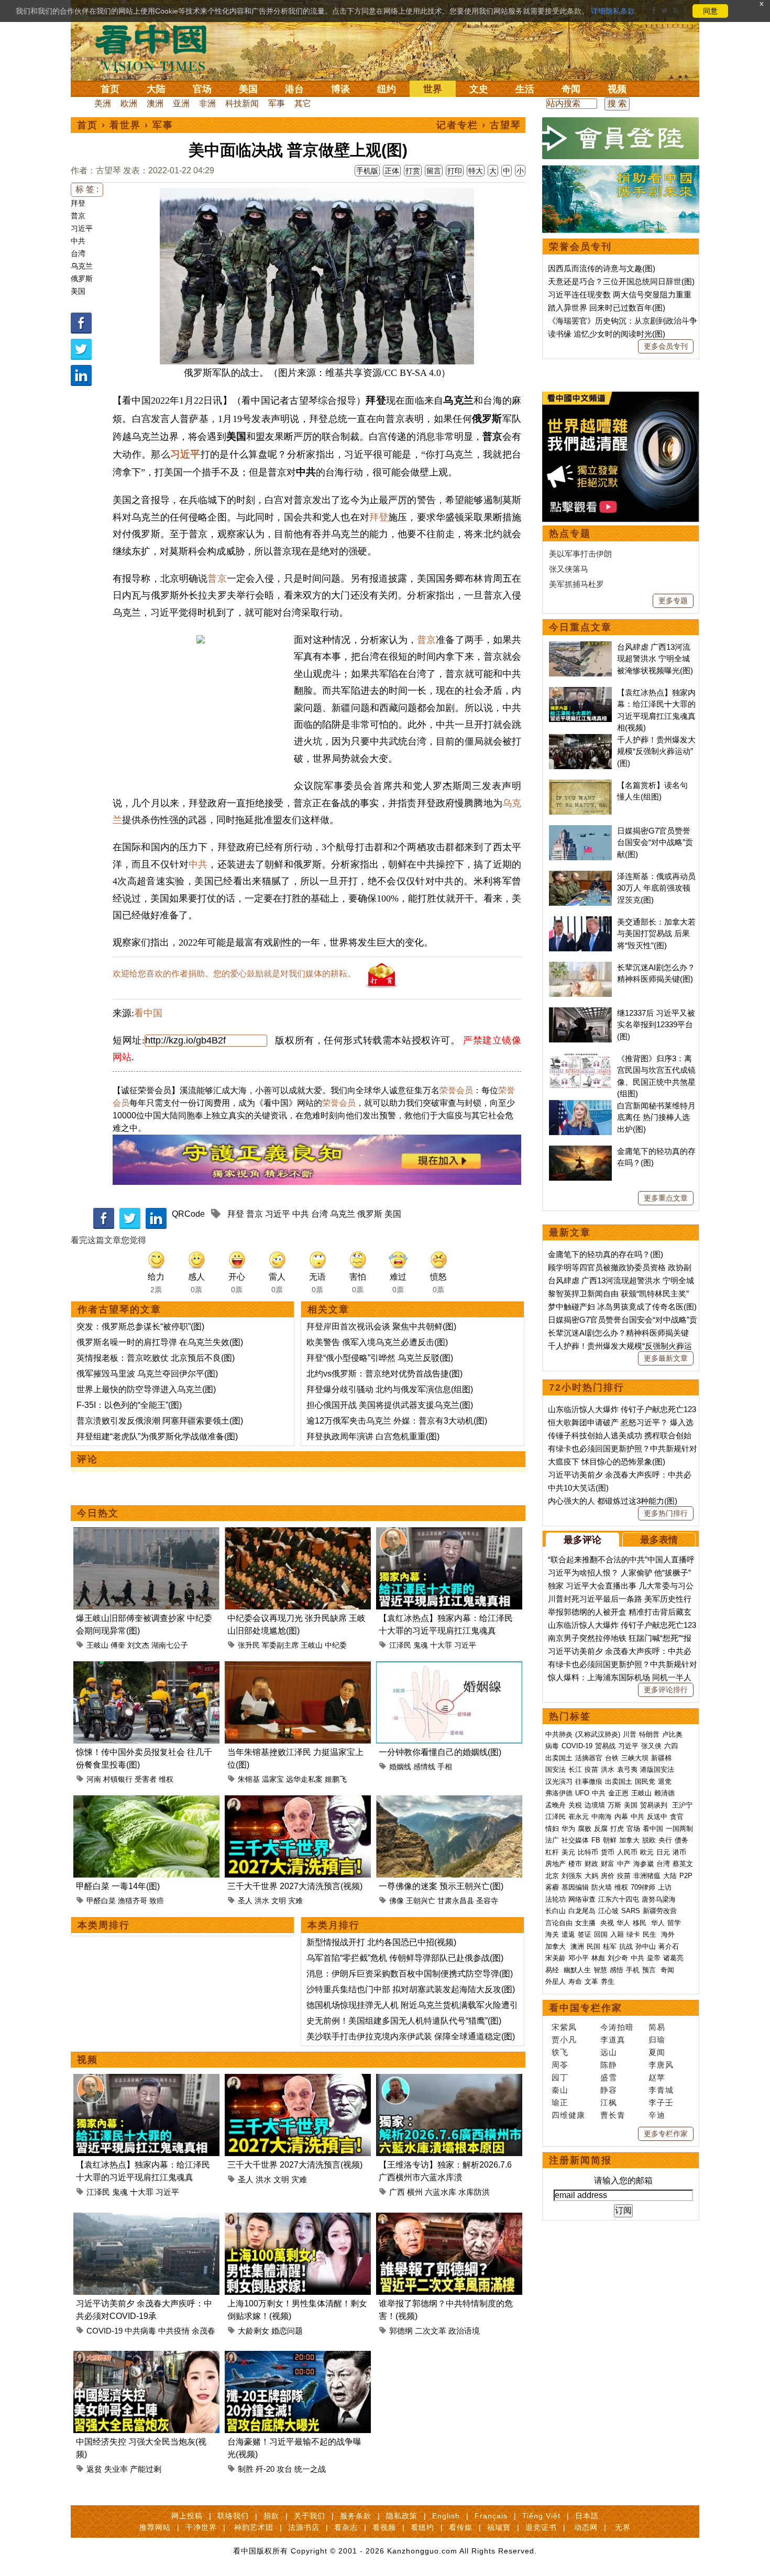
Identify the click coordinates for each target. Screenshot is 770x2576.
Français (491, 2516)
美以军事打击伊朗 (580, 554)
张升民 (249, 1645)
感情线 (424, 1767)
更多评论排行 (666, 1690)
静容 (609, 2090)
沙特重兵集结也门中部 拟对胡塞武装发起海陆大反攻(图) (411, 1989)
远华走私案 (304, 1779)
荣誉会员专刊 (580, 247)
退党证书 (541, 2527)
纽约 (387, 89)
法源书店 (304, 2527)
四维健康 (568, 2115)
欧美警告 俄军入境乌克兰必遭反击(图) (377, 1342)
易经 (553, 1970)
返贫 (94, 2469)
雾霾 (552, 1887)
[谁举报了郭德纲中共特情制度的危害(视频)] (449, 2219)
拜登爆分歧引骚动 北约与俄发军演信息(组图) (390, 1389)
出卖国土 (559, 1758)
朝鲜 (610, 1840)
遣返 (568, 1934)
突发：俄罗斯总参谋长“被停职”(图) (140, 1326)
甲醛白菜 (101, 1901)
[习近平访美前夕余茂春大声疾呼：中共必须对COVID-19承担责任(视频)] (146, 2219)
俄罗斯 (82, 279)
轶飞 (560, 2052)
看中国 (157, 47)
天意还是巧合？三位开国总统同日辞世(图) (621, 281)
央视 (607, 1923)
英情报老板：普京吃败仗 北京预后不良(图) (156, 1358)
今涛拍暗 (617, 2027)
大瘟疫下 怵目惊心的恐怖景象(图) (607, 1462)
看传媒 (461, 2527)
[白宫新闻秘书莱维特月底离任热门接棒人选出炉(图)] (580, 1106)
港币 (679, 1852)
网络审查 (582, 1899)
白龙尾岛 (582, 1911)
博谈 (340, 89)
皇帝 (654, 1958)
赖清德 (664, 1793)
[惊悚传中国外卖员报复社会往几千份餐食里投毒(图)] (146, 1667)
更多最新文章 (666, 1358)
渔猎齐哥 (133, 1901)
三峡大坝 (635, 1758)
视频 (617, 89)
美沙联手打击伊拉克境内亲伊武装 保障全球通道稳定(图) (411, 2036)
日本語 (587, 2516)
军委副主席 (280, 1645)
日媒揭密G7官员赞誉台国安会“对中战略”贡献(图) (655, 842)
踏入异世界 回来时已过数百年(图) (607, 308)
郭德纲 (401, 2331)
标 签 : (87, 189)
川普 (630, 1734)
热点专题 (570, 534)
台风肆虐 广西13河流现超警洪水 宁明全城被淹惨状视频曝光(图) (655, 659)
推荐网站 (155, 2527)
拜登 (78, 203)
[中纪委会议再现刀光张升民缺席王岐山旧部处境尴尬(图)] (298, 1533)
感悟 (617, 1970)
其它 (303, 103)
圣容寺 (487, 1901)
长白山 (555, 1911)
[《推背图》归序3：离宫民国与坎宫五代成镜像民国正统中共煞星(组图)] (580, 1058)
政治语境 (464, 2331)
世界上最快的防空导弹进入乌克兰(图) (146, 1389)
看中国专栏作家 (586, 2008)
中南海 (602, 1817)
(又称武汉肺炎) (598, 1734)
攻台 (284, 2469)
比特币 (588, 1852)
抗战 (626, 1946)
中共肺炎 (559, 1734)
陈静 (609, 2065)
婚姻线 (400, 1767)
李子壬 (661, 2102)
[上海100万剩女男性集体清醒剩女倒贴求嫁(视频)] (298, 2219)
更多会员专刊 (666, 346)
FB (596, 1840)
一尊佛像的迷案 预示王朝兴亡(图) (441, 1886)
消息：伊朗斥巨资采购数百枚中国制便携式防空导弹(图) (410, 1974)
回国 (601, 1934)
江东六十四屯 (619, 1899)
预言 (650, 1970)
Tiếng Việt (541, 2516)
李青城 (661, 2090)
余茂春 (203, 2331)
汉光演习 (559, 1781)
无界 (623, 2527)
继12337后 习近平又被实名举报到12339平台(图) (656, 1025)
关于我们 (310, 2516)
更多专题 (673, 601)
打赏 (413, 171)
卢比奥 (672, 1734)
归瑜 (657, 2040)
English (446, 2516)
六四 (671, 1746)
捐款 (271, 2516)
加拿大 (629, 1840)
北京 (552, 1876)
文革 (591, 1981)
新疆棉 (661, 1758)
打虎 (617, 1829)
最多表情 (659, 1540)
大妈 (591, 1876)
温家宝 (273, 1779)
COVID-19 (104, 2331)
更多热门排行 (666, 1513)
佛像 (397, 1901)
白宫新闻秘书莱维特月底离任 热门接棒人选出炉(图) (656, 1117)
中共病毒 (140, 2331)
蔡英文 (683, 1864)
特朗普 (649, 1734)
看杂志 (346, 2527)
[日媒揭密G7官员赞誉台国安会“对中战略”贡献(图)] (580, 831)
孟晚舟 (555, 1805)
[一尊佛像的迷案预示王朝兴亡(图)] (449, 1801)
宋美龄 (555, 1958)
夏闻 (657, 2052)
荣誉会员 (456, 1090)
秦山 (560, 2090)
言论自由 (559, 1923)
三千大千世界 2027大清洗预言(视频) (295, 1886)
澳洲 (155, 103)
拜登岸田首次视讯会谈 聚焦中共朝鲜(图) (381, 1326)
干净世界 (201, 2527)
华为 (568, 1829)
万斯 (614, 1805)
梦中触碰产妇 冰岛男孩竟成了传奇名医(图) (622, 1307)
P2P (686, 1876)
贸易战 (605, 1746)
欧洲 (129, 103)
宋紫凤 (564, 2027)
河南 (94, 1779)
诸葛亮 (673, 1958)
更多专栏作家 (666, 2134)
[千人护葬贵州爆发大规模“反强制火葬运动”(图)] (580, 740)
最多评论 (582, 1540)
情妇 (552, 1829)
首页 (110, 89)
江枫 (609, 2102)
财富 (608, 1864)
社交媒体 (575, 1840)
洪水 (262, 1901)
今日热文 (98, 1513)
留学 (674, 1923)
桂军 (610, 1946)
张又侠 (651, 1746)
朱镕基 (249, 1779)
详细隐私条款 (613, 11)
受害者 (146, 1779)
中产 (624, 1864)
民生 (651, 1934)
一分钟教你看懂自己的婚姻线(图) (440, 1752)
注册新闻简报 (580, 2160)
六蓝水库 (441, 2192)
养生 (608, 1981)
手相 (445, 1767)
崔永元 (579, 1817)
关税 (575, 1805)
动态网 (586, 2527)
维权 (166, 1779)
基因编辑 (575, 1887)
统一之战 (310, 2469)
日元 (663, 1852)
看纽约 (422, 2527)
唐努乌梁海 (659, 1899)
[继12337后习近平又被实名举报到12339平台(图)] (580, 1013)
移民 (640, 1923)
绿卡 (633, 1934)
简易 (657, 2027)
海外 (669, 1934)
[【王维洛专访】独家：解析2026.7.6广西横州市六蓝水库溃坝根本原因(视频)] (449, 2080)
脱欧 (649, 1840)
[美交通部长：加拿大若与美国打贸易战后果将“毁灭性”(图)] (580, 922)
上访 (665, 1887)
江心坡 (608, 1911)
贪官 (677, 1817)
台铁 (612, 1758)
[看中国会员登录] (621, 138)
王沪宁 (682, 1805)
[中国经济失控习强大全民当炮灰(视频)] (146, 2357)
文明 (279, 1901)
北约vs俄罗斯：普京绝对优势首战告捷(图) (384, 1374)
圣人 (245, 1901)
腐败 (585, 1829)
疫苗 (591, 1769)
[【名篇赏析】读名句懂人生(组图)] (580, 785)
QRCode (188, 1214)
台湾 (78, 253)
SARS (631, 1911)
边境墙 (595, 1805)
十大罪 (441, 1645)
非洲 (207, 103)
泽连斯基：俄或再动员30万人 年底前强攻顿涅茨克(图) (656, 888)
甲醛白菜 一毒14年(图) (118, 1886)
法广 (552, 1840)
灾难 (295, 1901)
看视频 (384, 2527)
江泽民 (400, 1645)
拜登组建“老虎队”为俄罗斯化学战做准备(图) (157, 1436)
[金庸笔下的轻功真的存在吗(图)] (580, 1151)
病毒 (552, 1746)
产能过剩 (146, 2469)
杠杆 (552, 1852)
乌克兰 (82, 266)
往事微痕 (589, 1781)
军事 (277, 103)
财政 (591, 1864)
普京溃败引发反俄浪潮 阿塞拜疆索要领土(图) (160, 1421)
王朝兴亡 (421, 1901)
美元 (568, 1852)
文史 (479, 89)
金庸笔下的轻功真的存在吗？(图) (606, 1254)
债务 (681, 1840)
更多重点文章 (666, 1198)
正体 (392, 171)
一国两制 (679, 1829)
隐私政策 (402, 2516)
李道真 (613, 2040)
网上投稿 (187, 2516)
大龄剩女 (254, 2331)
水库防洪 (474, 2192)
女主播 (586, 1923)
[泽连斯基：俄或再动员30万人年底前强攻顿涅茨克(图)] (580, 876)
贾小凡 (564, 2040)
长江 (575, 1769)
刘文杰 (138, 1645)
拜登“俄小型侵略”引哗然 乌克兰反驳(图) (380, 1358)
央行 (665, 1840)
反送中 (657, 1817)
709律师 (643, 1887)
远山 (609, 2052)
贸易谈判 (655, 1805)
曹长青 (613, 2115)
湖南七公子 (170, 1645)
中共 (78, 241)
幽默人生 (577, 1970)
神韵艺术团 (254, 2527)
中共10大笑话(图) (578, 1488)
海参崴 (643, 1864)
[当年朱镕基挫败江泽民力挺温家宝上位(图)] (298, 1667)
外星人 (555, 1981)
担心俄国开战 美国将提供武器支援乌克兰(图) (390, 1405)
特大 (476, 171)
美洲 (103, 103)
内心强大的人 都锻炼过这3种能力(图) (613, 1501)
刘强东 (572, 1876)
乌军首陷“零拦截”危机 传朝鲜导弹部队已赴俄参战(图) (405, 1958)
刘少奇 (618, 1958)
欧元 (647, 1852)
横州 (415, 2192)
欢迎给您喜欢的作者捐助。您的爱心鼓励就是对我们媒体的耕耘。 (234, 974)
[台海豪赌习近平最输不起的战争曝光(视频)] (298, 2357)
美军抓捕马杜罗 (576, 584)
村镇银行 (118, 1779)
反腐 (601, 1829)
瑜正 (560, 2102)
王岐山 (97, 1645)
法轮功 (555, 1899)
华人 (623, 1923)
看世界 (125, 125)
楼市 (575, 1864)
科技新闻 (242, 103)
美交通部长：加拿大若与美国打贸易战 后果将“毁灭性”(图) (656, 934)
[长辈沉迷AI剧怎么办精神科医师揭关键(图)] (580, 967)
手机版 (367, 171)
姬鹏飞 (336, 1779)
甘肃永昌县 (456, 1901)
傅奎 (118, 1645)
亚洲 (181, 103)
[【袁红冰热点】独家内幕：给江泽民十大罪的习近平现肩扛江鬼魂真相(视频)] (449, 1533)
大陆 (156, 89)
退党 (665, 1781)
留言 (434, 171)
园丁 (560, 2077)
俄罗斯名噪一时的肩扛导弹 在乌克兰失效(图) (160, 1342)
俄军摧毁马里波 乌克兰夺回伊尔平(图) (147, 1374)
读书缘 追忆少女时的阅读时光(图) (607, 334)
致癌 (157, 1901)
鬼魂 (421, 1645)
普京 (78, 216)
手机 (633, 1970)
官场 (202, 89)
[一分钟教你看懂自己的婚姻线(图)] (449, 1667)
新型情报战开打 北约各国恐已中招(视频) (381, 1942)
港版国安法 (657, 1769)
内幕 (621, 1817)
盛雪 (609, 2077)
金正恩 (618, 1793)
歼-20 (265, 2469)
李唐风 (661, 2065)
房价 (608, 1876)
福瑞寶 (499, 2527)
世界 (433, 89)
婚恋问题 (287, 2331)
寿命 (575, 1981)
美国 (248, 89)
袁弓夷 (627, 1769)
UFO (582, 1793)
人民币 (627, 1852)
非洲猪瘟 (647, 1876)
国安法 (555, 1769)
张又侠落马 (569, 569)
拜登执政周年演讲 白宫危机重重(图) (373, 1436)
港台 (294, 89)
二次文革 (431, 2331)
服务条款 (356, 2516)
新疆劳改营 (660, 1911)
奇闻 (571, 89)
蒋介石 (670, 1946)
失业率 (116, 2469)
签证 (585, 1934)
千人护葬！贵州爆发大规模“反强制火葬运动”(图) (656, 751)
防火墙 (602, 1887)
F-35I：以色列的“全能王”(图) (129, 1405)
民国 (593, 1946)
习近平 (82, 228)
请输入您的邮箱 (623, 2180)
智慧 (600, 1970)
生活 (525, 89)
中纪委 (336, 1645)
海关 (552, 1934)
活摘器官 (589, 1758)
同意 (710, 11)
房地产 (555, 1864)
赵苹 (657, 2077)
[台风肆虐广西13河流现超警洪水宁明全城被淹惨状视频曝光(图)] (580, 647)
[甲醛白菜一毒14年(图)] (146, 1801)
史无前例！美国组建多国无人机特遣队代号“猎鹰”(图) (404, 2021)
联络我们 (233, 2516)
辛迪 (657, 2115)
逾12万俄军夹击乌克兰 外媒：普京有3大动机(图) (397, 1421)
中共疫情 (174, 2331)
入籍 (617, 1934)
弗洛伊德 (559, 1793)
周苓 (560, 2065)
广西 (397, 2192)
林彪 (598, 1958)
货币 (608, 1852)
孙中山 (646, 1946)
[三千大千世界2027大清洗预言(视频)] (298, 1801)
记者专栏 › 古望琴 (479, 125)
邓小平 (579, 1958)
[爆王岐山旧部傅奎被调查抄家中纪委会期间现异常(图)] (146, 1533)
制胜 (246, 2469)
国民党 (645, 1781)
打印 (455, 171)
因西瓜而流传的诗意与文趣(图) (602, 268)
